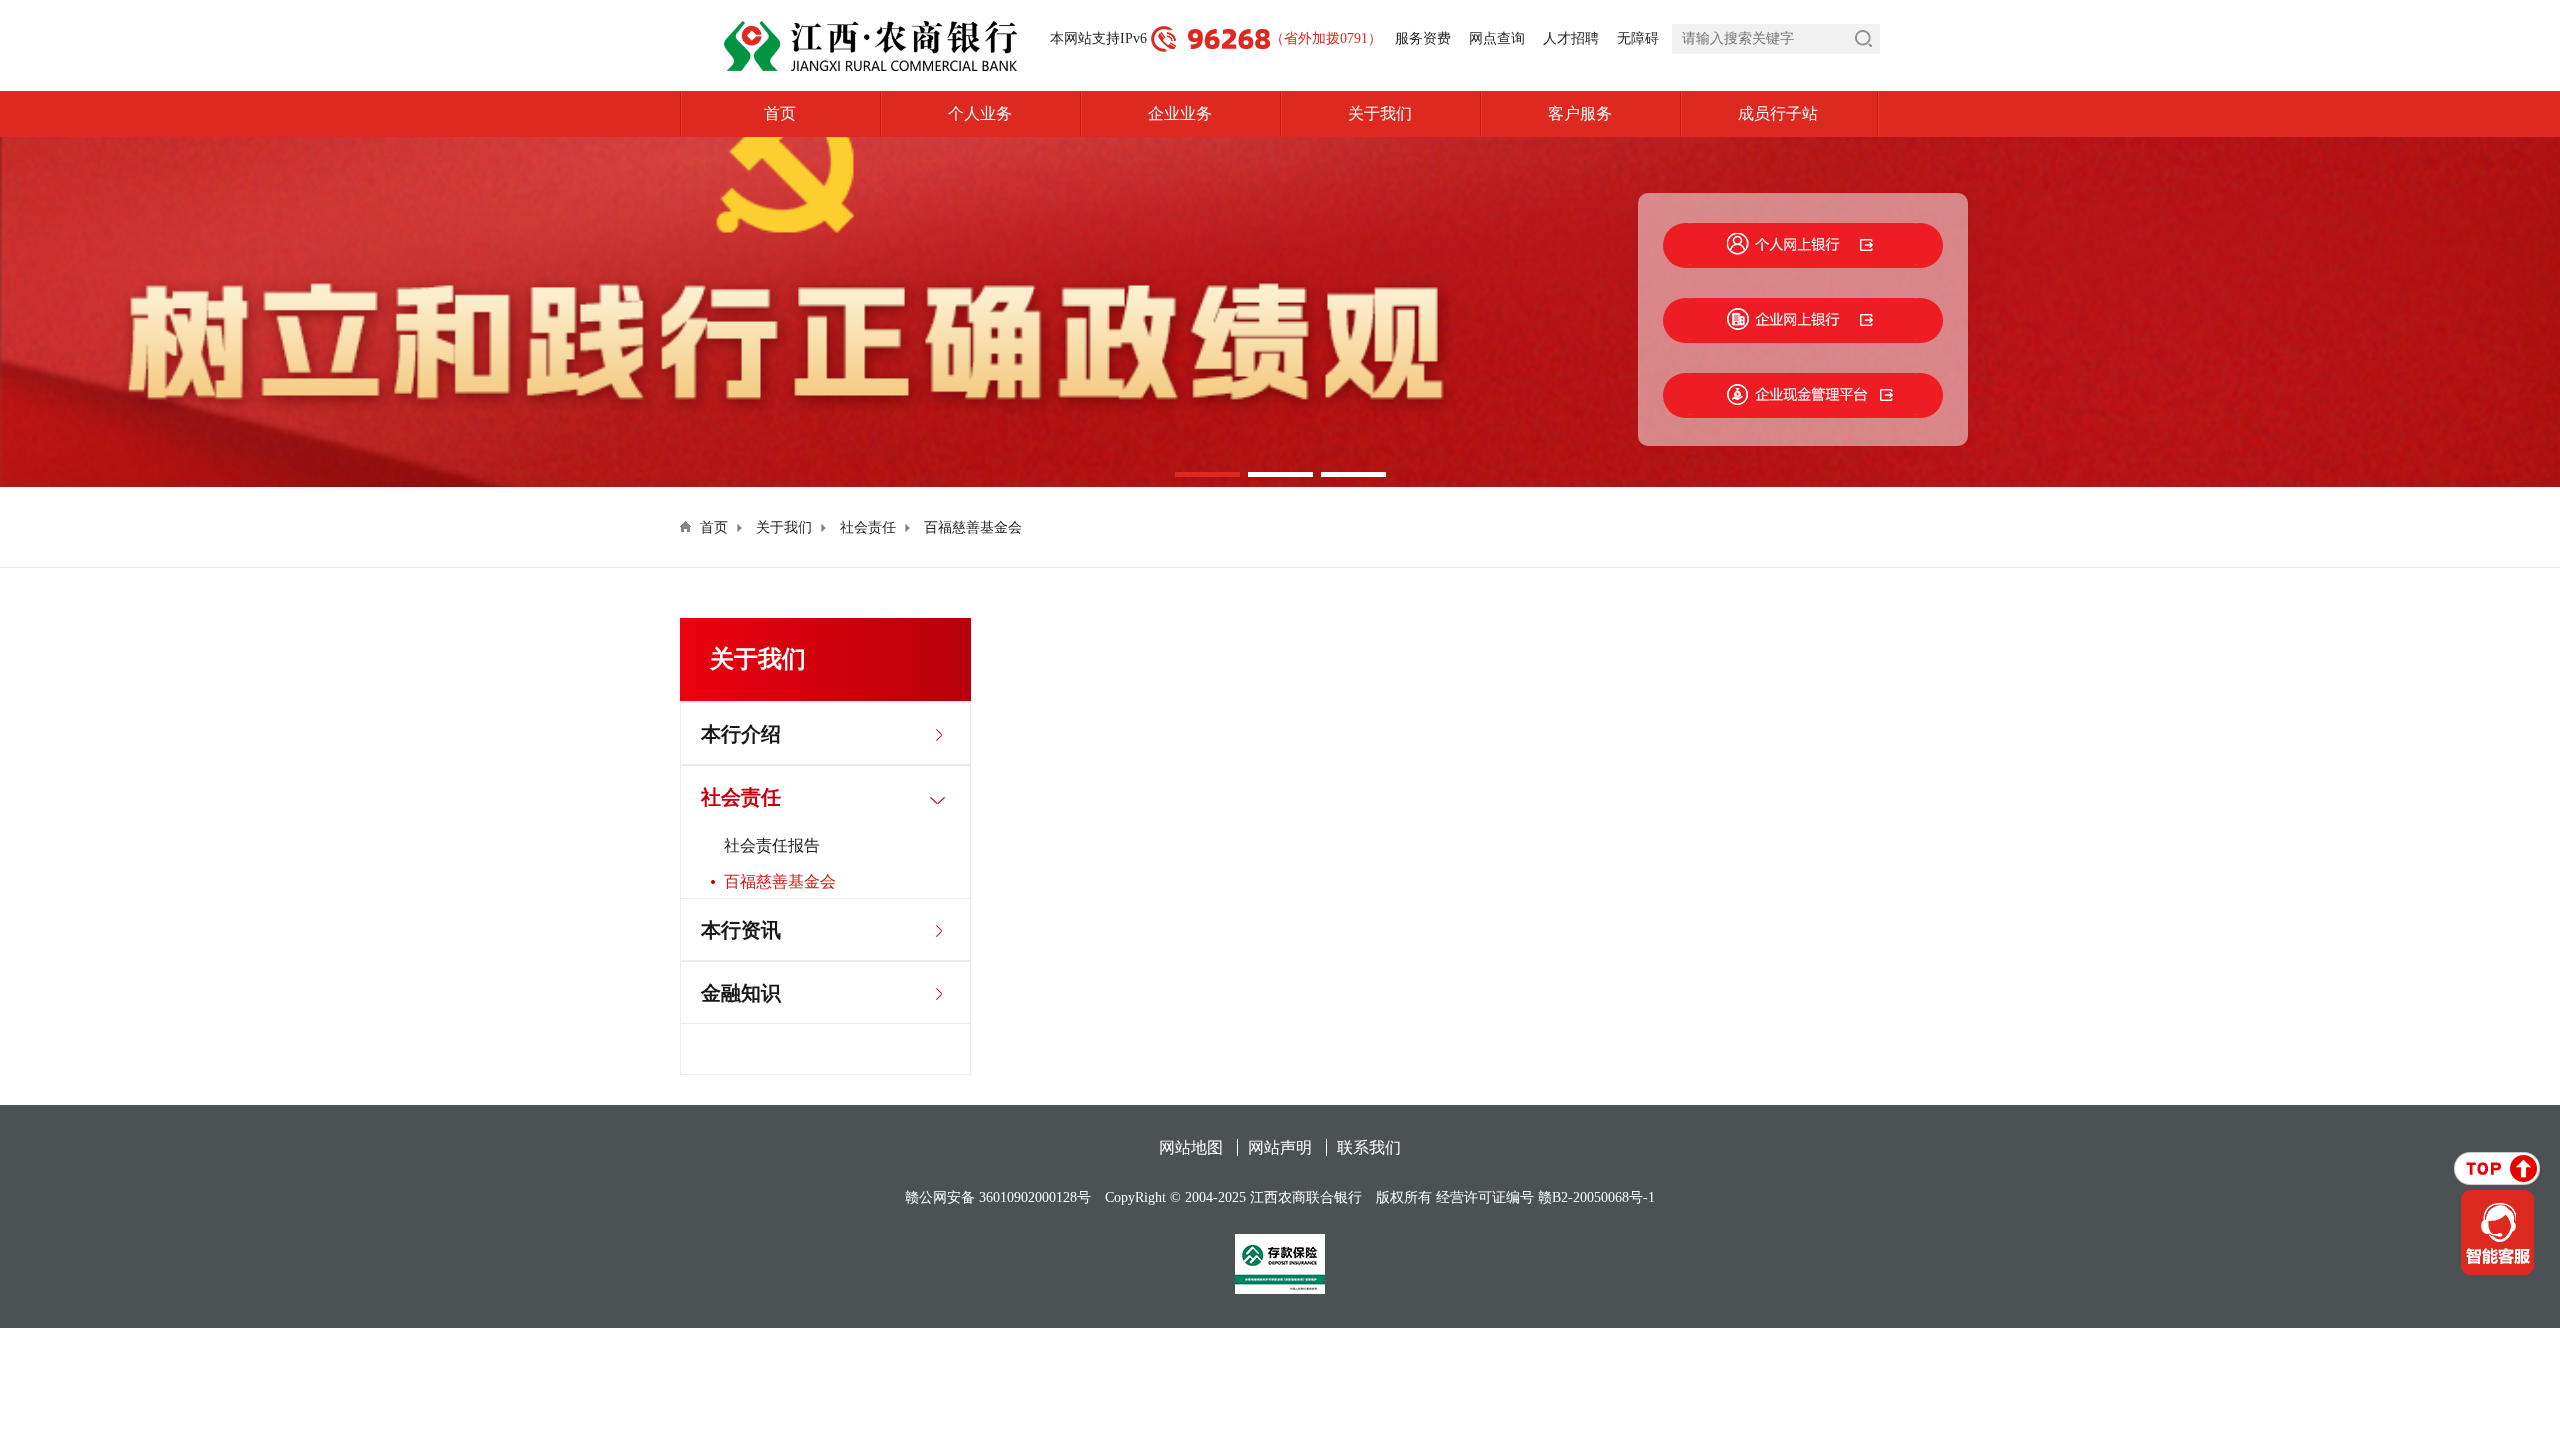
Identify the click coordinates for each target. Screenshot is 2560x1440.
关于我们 (1380, 113)
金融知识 (741, 993)
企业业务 (1180, 113)
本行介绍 (741, 734)
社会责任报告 (772, 845)
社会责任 (868, 527)
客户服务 (1580, 113)
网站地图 (1191, 1147)
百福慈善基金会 (973, 527)
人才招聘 (1571, 38)
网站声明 (1280, 1147)
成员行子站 (1778, 113)
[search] (1776, 39)
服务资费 (1423, 38)
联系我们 (1369, 1147)
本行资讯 (741, 930)
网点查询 (1497, 38)
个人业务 (980, 113)
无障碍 (1638, 38)
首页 (780, 113)
